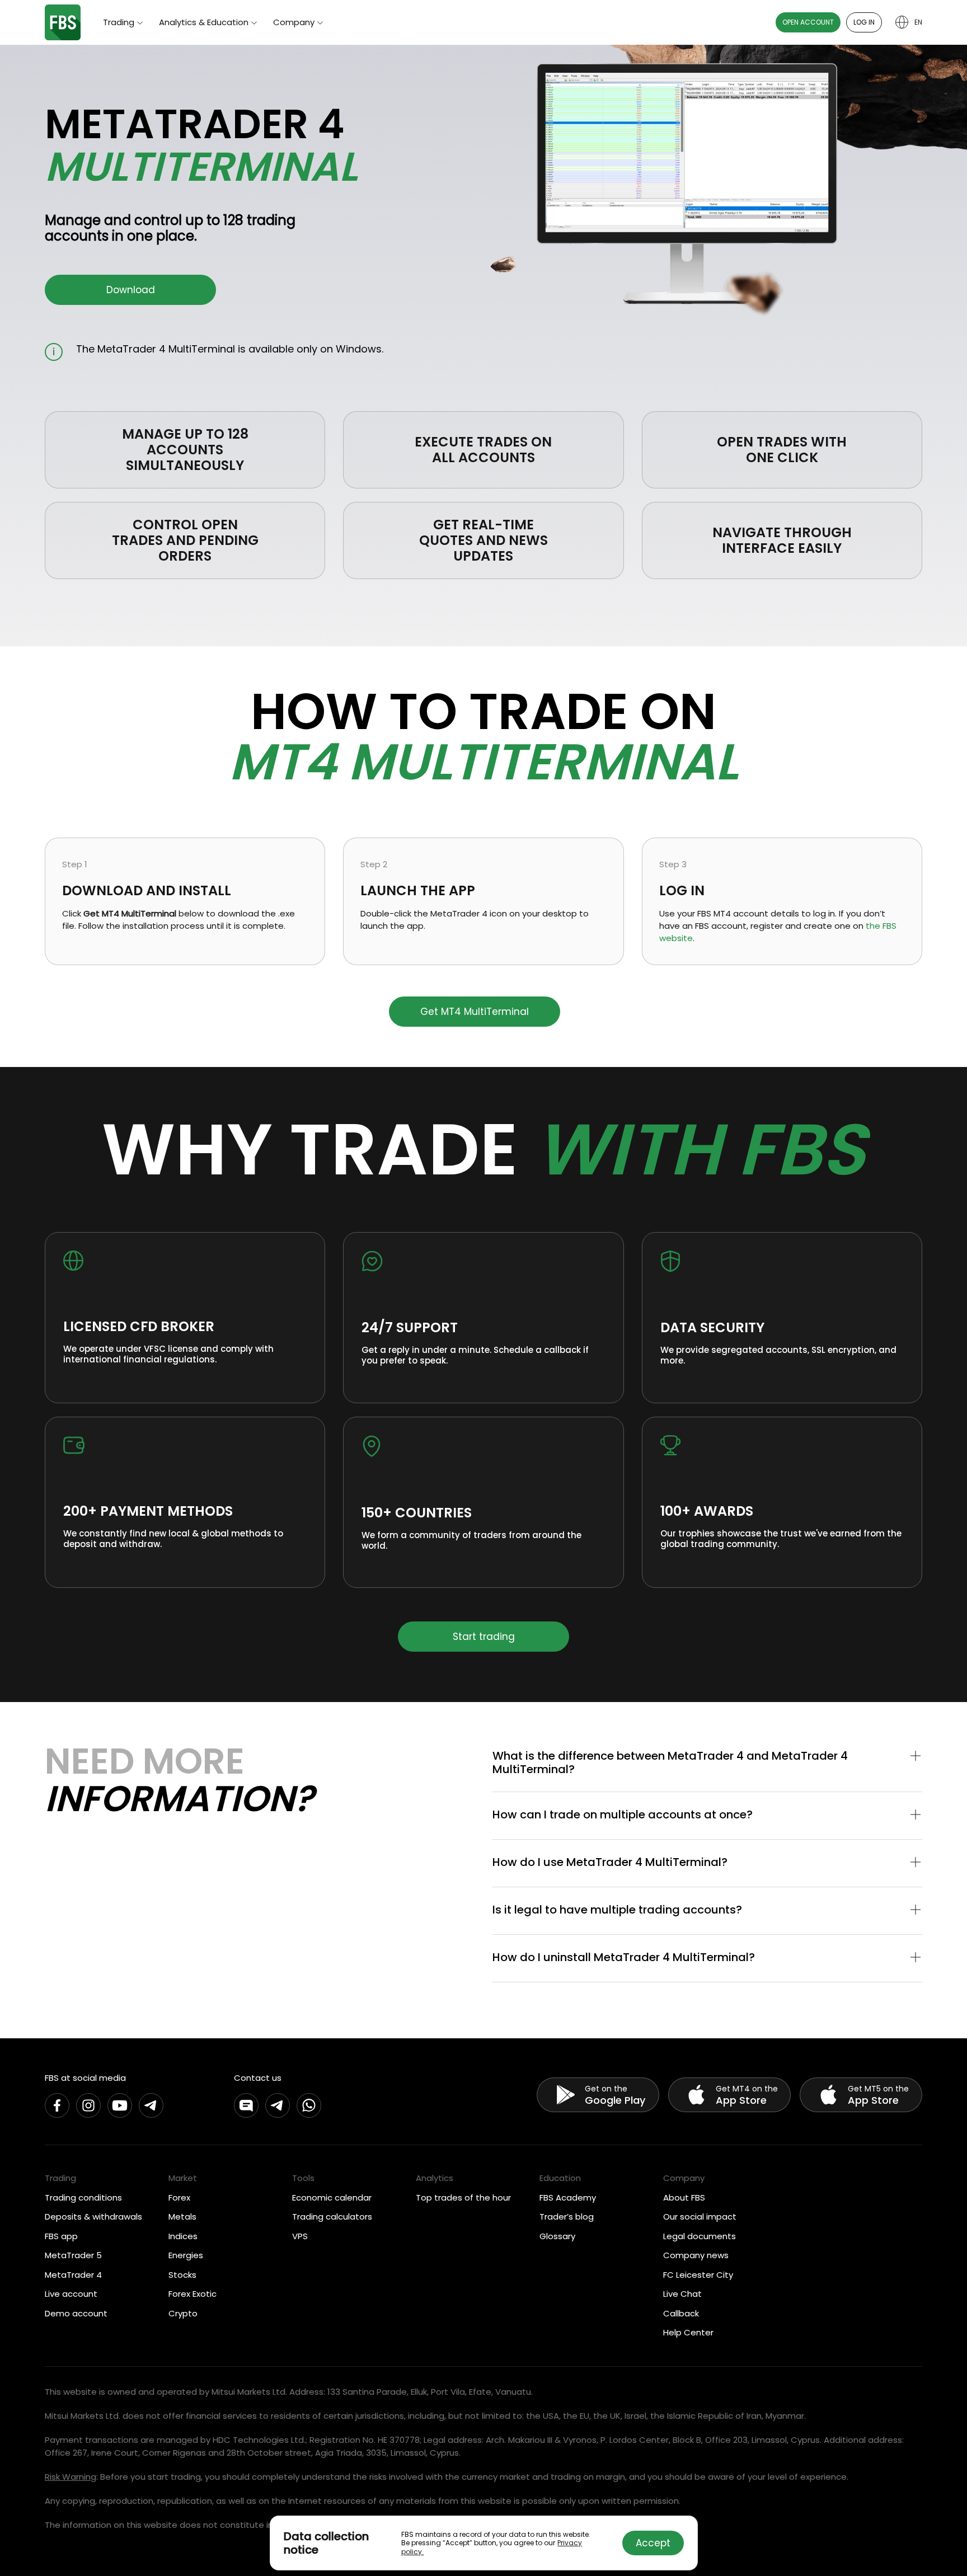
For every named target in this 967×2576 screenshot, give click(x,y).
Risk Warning (71, 2477)
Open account (808, 22)
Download (131, 290)
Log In (864, 22)
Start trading (484, 1637)
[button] (707, 1762)
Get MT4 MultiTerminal (475, 1012)
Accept (653, 2543)
